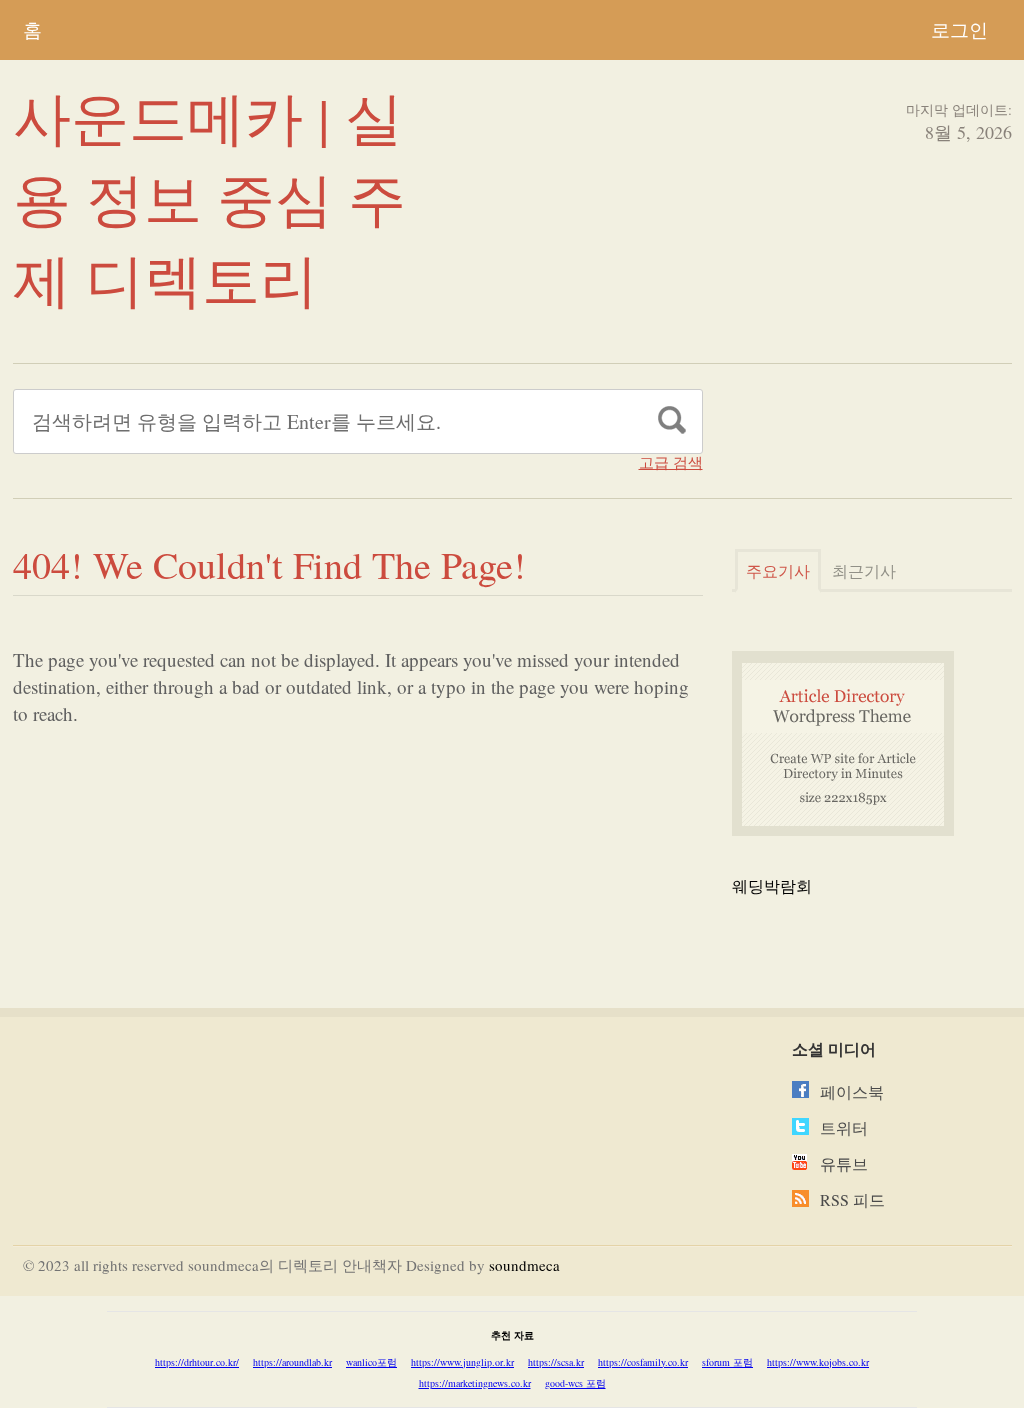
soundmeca (524, 1265)
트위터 (844, 1127)
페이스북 (852, 1091)
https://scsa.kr (556, 1362)
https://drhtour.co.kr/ (197, 1362)
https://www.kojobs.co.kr (818, 1362)
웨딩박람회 (772, 885)
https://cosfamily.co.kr (643, 1362)
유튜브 (844, 1163)
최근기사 (864, 570)
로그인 (959, 29)
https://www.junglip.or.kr (462, 1362)
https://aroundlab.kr (292, 1362)
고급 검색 (671, 462)
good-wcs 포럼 (575, 1383)
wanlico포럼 (371, 1362)
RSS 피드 (852, 1199)
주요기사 (778, 570)
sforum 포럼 (727, 1362)
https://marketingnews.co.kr (475, 1383)
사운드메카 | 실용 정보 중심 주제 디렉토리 (209, 197)
